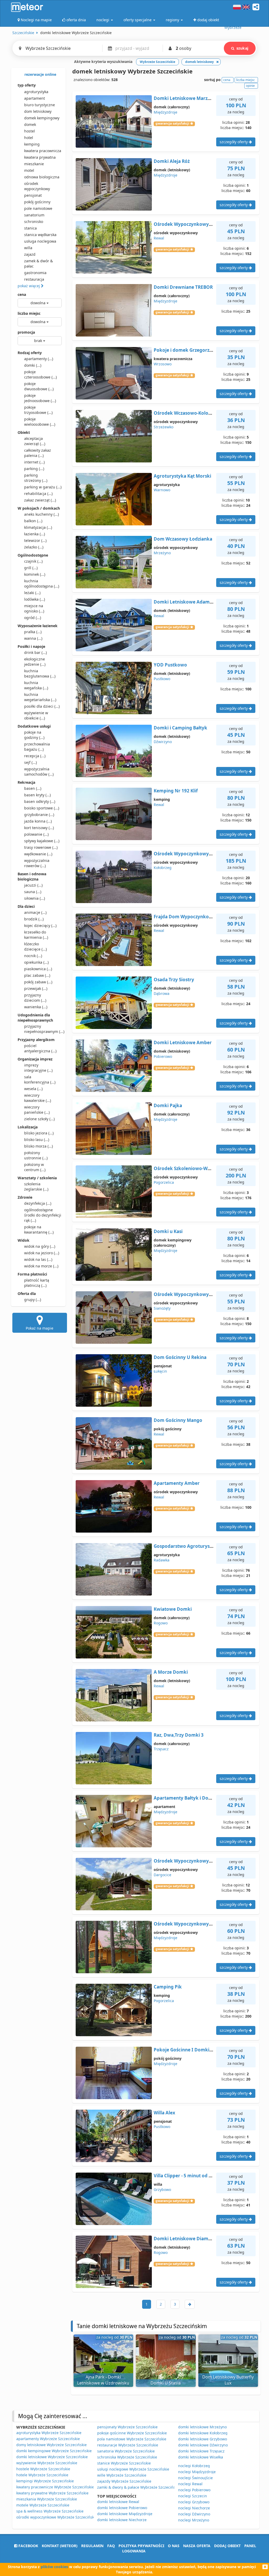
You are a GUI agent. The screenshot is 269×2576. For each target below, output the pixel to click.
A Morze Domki (171, 1672)
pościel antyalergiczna (40, 1048)
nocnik (33, 956)
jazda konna (38, 821)
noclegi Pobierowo (194, 2490)
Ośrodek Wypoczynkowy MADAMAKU (196, 1294)
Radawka (162, 1560)
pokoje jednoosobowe (40, 398)
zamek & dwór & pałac (38, 263)
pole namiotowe (38, 208)
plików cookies (54, 2567)
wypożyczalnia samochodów (39, 772)
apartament (35, 98)
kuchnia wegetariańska (40, 697)
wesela (33, 1089)
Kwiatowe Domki (173, 1609)
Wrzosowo (163, 364)
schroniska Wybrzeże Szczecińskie (127, 2457)
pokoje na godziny (34, 735)
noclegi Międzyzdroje (197, 2472)
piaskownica (38, 969)
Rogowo (161, 1623)
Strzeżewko (164, 427)
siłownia (35, 898)
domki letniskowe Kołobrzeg (203, 2433)
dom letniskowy (38, 111)
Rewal (159, 238)
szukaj (242, 48)
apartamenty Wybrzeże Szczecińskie (48, 2439)
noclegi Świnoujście (195, 2478)
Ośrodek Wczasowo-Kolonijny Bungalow (198, 413)
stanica (30, 228)
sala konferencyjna (40, 1079)
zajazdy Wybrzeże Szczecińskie (124, 2481)
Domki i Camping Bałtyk (180, 728)
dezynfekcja (38, 1203)
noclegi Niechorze (194, 2508)
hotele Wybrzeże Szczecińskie (42, 2475)
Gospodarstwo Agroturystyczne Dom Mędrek (204, 1546)
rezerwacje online (40, 74)
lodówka (35, 599)
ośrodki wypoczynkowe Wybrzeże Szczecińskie (57, 2517)
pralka (33, 632)
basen (33, 788)
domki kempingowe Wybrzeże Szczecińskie (54, 2451)
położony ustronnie (36, 1155)
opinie (250, 86)
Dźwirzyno (163, 742)
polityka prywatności (141, 2546)
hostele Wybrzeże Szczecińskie (43, 2469)
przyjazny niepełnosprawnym (43, 1029)
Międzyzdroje (165, 112)
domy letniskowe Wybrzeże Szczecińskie (51, 2445)
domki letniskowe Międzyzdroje (125, 2514)
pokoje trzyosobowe (38, 410)
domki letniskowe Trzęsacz (201, 2451)
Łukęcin (160, 1371)
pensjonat (33, 195)
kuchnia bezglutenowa (40, 673)
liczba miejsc (29, 313)
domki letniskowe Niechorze (122, 2520)
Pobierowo (163, 1056)
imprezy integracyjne (38, 1068)
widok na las (38, 1259)
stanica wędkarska (40, 235)
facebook (28, 2546)
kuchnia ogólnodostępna (42, 583)
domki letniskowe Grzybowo (203, 2439)
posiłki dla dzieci (42, 706)
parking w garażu (43, 487)
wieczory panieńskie (37, 1110)
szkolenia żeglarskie (36, 1186)
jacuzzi (33, 885)
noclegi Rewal (190, 2484)
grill (31, 568)
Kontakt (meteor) (60, 2546)
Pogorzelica (164, 1182)
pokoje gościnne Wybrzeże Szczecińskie (132, 2433)
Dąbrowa (162, 993)
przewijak (36, 988)
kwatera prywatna (40, 157)
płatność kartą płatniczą (37, 1283)
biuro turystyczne (40, 105)
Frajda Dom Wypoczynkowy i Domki (194, 917)
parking (34, 469)
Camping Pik (168, 1987)
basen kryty (37, 795)
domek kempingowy (42, 118)
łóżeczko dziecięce (35, 946)
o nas (174, 2546)
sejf (30, 762)
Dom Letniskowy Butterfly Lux (228, 2380)
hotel (29, 138)
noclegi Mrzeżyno (194, 2520)
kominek (35, 574)
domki (33, 365)
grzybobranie (39, 815)
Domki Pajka (168, 1105)
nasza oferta (197, 2546)
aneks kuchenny (42, 514)
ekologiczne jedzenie (35, 662)
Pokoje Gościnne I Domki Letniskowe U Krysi (203, 2050)
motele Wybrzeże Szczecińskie (43, 2505)
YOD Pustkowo (170, 665)
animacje (35, 912)
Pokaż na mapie (40, 1328)
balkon (33, 521)
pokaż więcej (29, 286)
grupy (33, 1300)
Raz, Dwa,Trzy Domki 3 (179, 1735)
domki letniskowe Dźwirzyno (203, 2445)
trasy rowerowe (41, 847)
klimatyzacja (38, 527)
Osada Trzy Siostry (174, 980)
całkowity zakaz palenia (38, 453)
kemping (32, 144)
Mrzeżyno (162, 553)
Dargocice (162, 1875)
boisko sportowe (42, 808)
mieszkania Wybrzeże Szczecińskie (47, 2499)
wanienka (36, 1007)
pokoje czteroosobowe (40, 374)
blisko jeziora (39, 1133)
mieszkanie (34, 164)
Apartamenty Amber (177, 1483)
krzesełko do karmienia (36, 935)
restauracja (34, 279)
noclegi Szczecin (193, 2496)
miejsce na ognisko (34, 608)
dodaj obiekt (227, 2546)
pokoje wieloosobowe (40, 422)
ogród (33, 618)
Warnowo (162, 490)
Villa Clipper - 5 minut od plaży (187, 2176)
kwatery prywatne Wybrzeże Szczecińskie (52, 2493)
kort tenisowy (39, 828)
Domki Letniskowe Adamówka (188, 602)
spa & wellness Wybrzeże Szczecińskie (50, 2511)
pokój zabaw (38, 982)
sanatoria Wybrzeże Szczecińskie (126, 2451)
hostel (30, 131)
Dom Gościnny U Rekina (180, 1357)
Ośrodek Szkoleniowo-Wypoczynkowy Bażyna (204, 1168)
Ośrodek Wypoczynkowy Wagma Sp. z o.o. (200, 854)
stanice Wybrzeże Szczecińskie (124, 2463)
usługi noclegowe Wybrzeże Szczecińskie (133, 2469)
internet (34, 462)
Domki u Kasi (168, 1231)
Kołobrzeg (163, 868)
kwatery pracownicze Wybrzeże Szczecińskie (55, 2487)
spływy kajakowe (42, 841)
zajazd (30, 254)
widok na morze (41, 1266)
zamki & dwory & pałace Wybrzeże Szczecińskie (139, 2487)
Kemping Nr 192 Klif (176, 791)
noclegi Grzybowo (194, 2502)
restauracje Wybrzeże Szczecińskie (128, 2445)
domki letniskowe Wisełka (201, 2457)
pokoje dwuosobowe (39, 386)
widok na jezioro (42, 1253)
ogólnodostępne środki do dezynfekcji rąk (43, 1215)
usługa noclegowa (40, 241)
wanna (33, 638)
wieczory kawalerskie (38, 1098)
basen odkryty (40, 801)
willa (28, 248)
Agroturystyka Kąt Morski (182, 476)
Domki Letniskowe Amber (183, 1042)
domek (30, 124)
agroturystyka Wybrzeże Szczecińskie (49, 2433)
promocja (26, 332)
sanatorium (34, 215)
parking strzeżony (36, 478)
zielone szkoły (39, 1119)
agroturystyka (36, 92)
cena (22, 294)
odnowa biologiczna (42, 177)
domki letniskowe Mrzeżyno (202, 2427)
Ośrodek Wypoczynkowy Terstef (190, 1861)
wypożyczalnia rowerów (37, 863)
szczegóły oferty (234, 142)
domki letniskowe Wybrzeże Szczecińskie (52, 2457)
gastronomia (35, 273)
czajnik (33, 561)
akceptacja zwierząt (35, 441)
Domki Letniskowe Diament (185, 2239)
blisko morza (38, 1146)
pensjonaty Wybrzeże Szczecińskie (127, 2427)
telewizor (35, 540)
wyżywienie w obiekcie (36, 715)
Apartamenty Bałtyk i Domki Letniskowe (199, 1798)
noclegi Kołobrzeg (194, 2466)
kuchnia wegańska (36, 685)
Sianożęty (162, 1308)
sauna (33, 892)
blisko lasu (37, 1140)
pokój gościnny (37, 202)
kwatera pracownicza (43, 151)
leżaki (32, 593)
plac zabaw (37, 975)
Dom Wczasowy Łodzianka (183, 539)
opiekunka (36, 962)
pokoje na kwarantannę (39, 1230)
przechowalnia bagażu (37, 747)
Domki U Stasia (166, 2383)
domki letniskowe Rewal (118, 2502)
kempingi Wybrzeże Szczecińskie (45, 2481)
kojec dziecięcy (40, 926)
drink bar (35, 652)
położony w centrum (35, 1167)
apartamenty (39, 359)
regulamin (92, 2546)
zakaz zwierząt (40, 500)
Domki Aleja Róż (172, 161)
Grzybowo (162, 2190)
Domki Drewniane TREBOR (183, 287)
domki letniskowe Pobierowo (122, 2508)
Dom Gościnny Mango (178, 1420)
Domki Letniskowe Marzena (185, 98)
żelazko (34, 547)
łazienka (35, 534)
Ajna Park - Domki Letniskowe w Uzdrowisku (103, 2380)
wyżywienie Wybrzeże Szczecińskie (47, 2463)
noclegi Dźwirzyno (194, 2514)
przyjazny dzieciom (35, 998)
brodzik (34, 919)
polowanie (36, 834)
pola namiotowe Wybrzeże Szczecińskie (132, 2439)
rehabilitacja (38, 494)
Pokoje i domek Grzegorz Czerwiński (194, 350)
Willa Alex (164, 2113)
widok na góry (40, 1246)
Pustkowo (162, 679)
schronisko (34, 222)
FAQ (111, 2546)
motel (29, 170)
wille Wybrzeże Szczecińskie (122, 2475)
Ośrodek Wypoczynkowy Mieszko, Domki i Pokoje (209, 224)
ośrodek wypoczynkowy (37, 186)
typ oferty (27, 85)
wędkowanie (38, 854)
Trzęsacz (161, 1749)
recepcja (35, 756)
